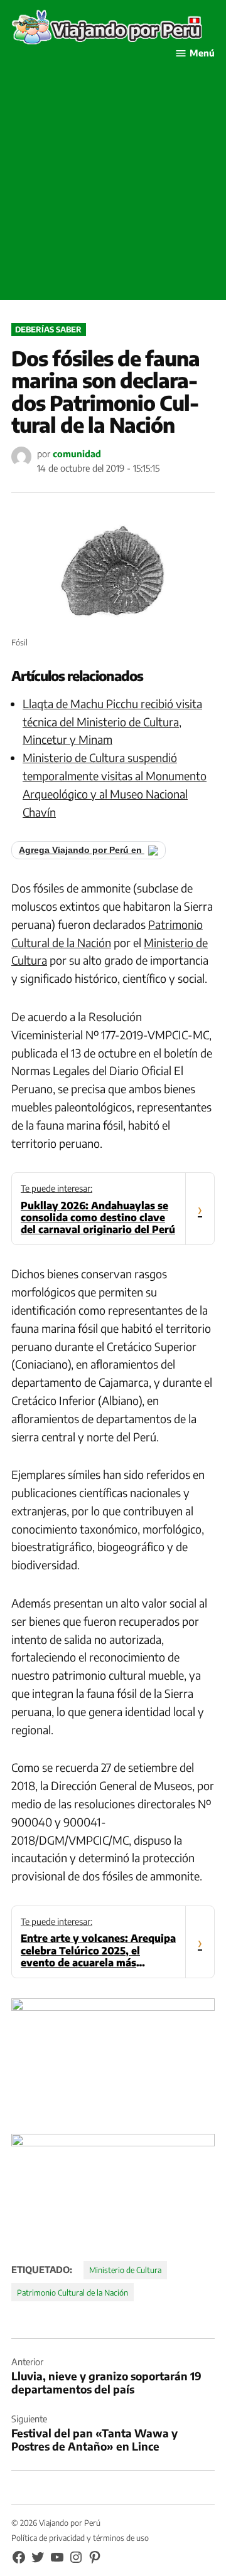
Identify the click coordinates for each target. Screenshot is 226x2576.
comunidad (77, 453)
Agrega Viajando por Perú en (82, 850)
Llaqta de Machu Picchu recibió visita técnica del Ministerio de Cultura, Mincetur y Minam (112, 722)
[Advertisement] (113, 187)
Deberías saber (48, 329)
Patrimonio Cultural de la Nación (73, 2292)
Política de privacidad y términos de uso (80, 2538)
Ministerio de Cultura (125, 2270)
